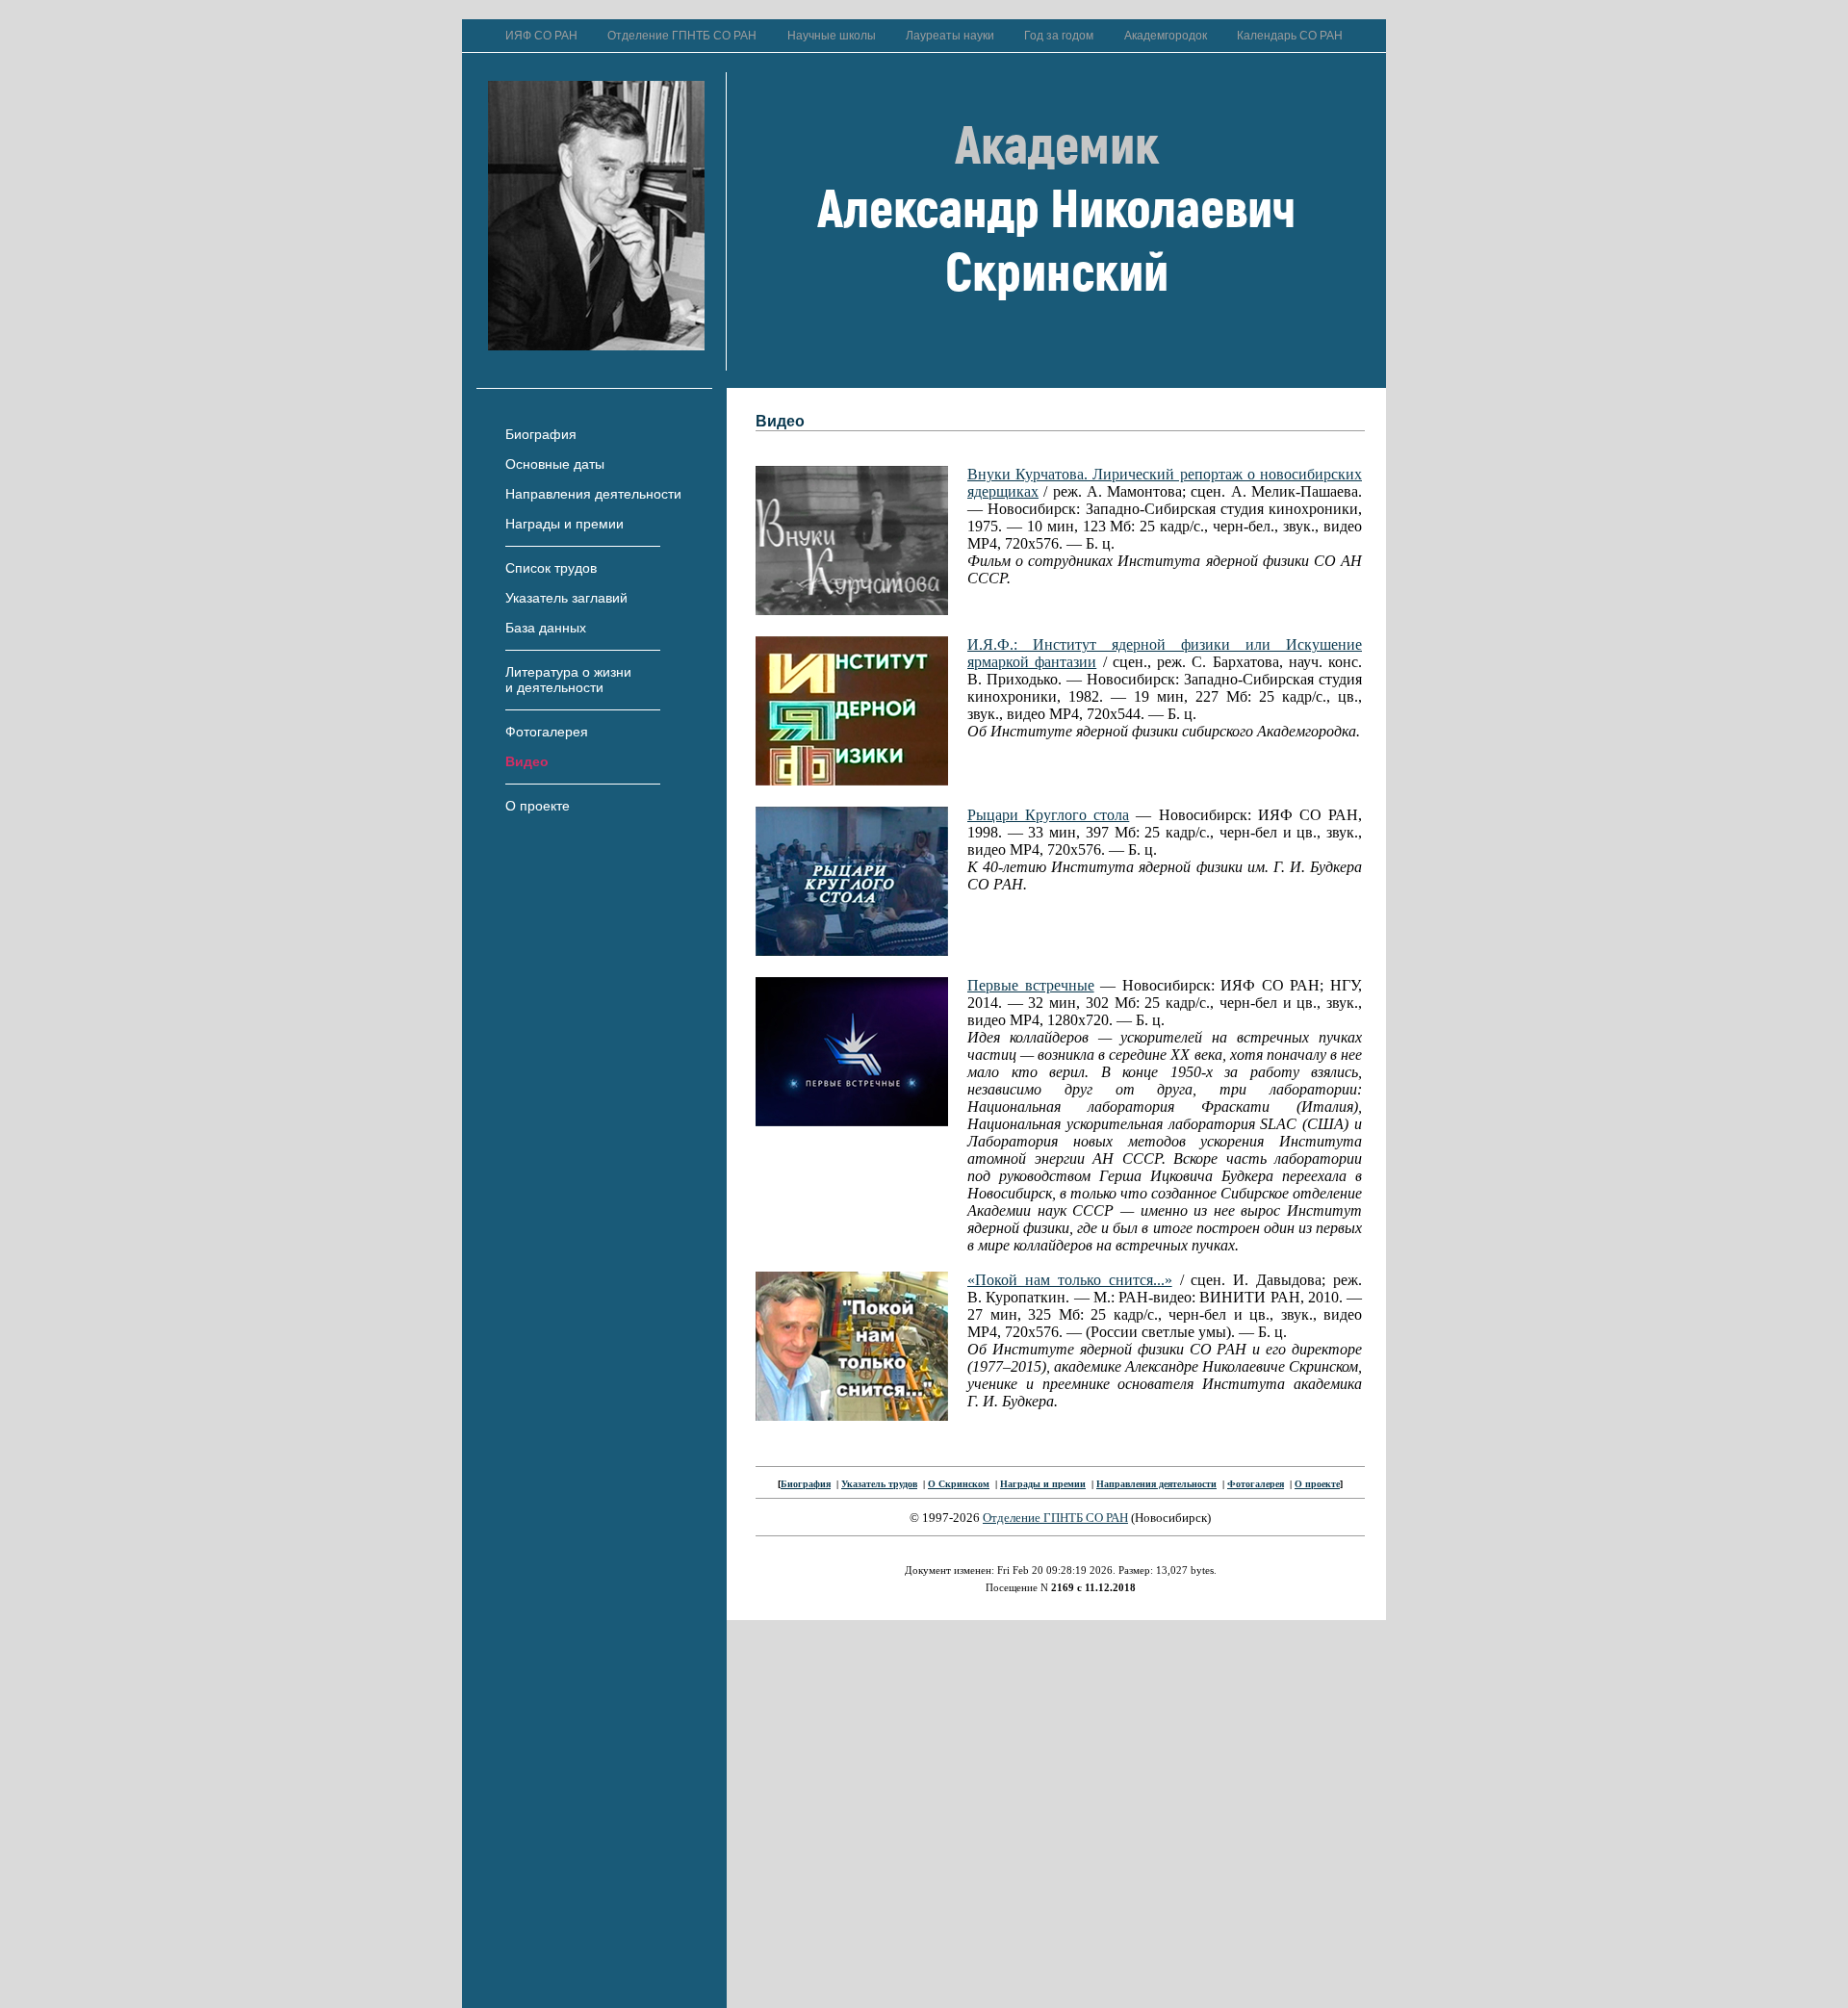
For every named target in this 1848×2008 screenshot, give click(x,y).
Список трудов (551, 568)
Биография (541, 434)
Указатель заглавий (566, 598)
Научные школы (832, 36)
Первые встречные (1031, 985)
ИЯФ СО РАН (541, 36)
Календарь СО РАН (1290, 36)
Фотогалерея (547, 732)
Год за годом (1059, 36)
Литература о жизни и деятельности (568, 680)
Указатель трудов (879, 1484)
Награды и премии (565, 524)
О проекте (538, 806)
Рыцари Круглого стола (1048, 815)
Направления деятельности (593, 494)
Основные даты (555, 464)
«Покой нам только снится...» (1070, 1280)
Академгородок (1166, 36)
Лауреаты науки (950, 36)
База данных (546, 628)
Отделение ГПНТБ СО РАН (682, 36)
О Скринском (959, 1484)
